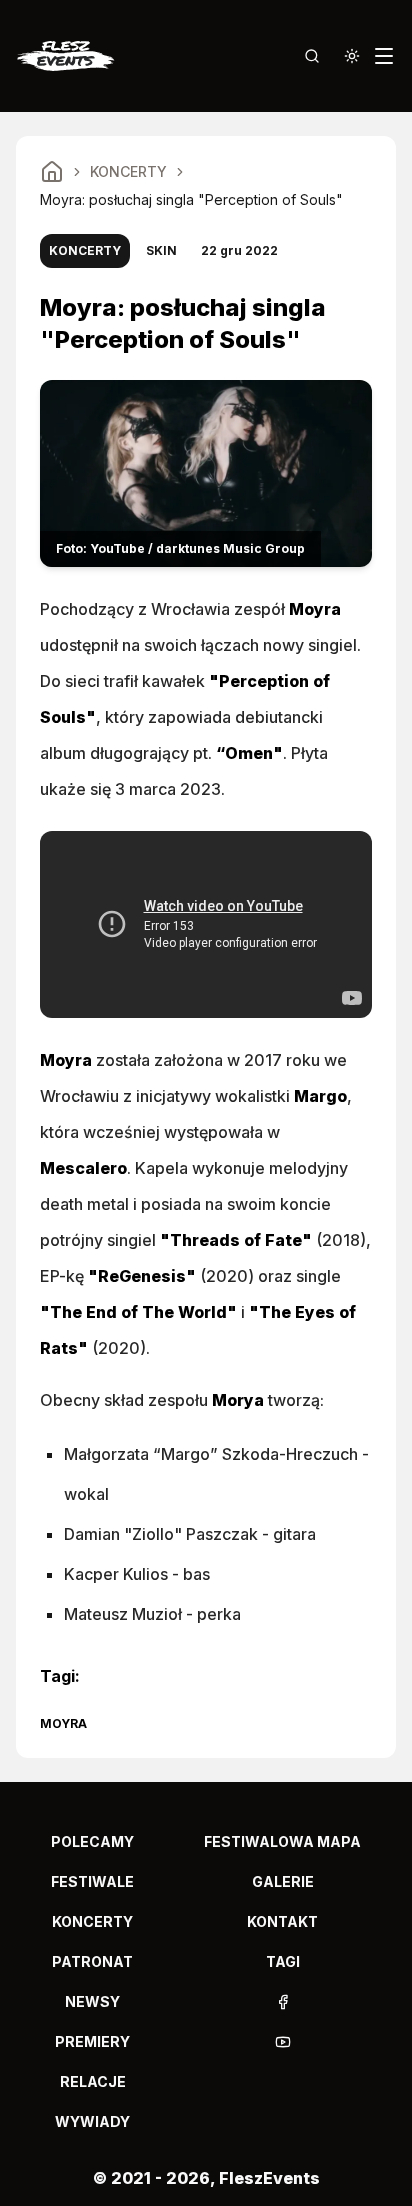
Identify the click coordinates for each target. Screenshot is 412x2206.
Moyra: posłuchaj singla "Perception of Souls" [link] (191, 199)
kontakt (282, 1921)
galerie (283, 1881)
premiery (92, 2041)
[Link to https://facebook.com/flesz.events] (283, 2002)
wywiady (92, 2121)
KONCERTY (128, 171)
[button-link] (282, 2002)
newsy (92, 2001)
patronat (92, 1961)
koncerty (92, 1921)
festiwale (92, 1881)
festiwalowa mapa (282, 1841)
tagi (283, 1961)
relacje (93, 2081)
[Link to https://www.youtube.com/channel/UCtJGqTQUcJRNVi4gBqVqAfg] (283, 2042)
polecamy (92, 1841)
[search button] (312, 56)
